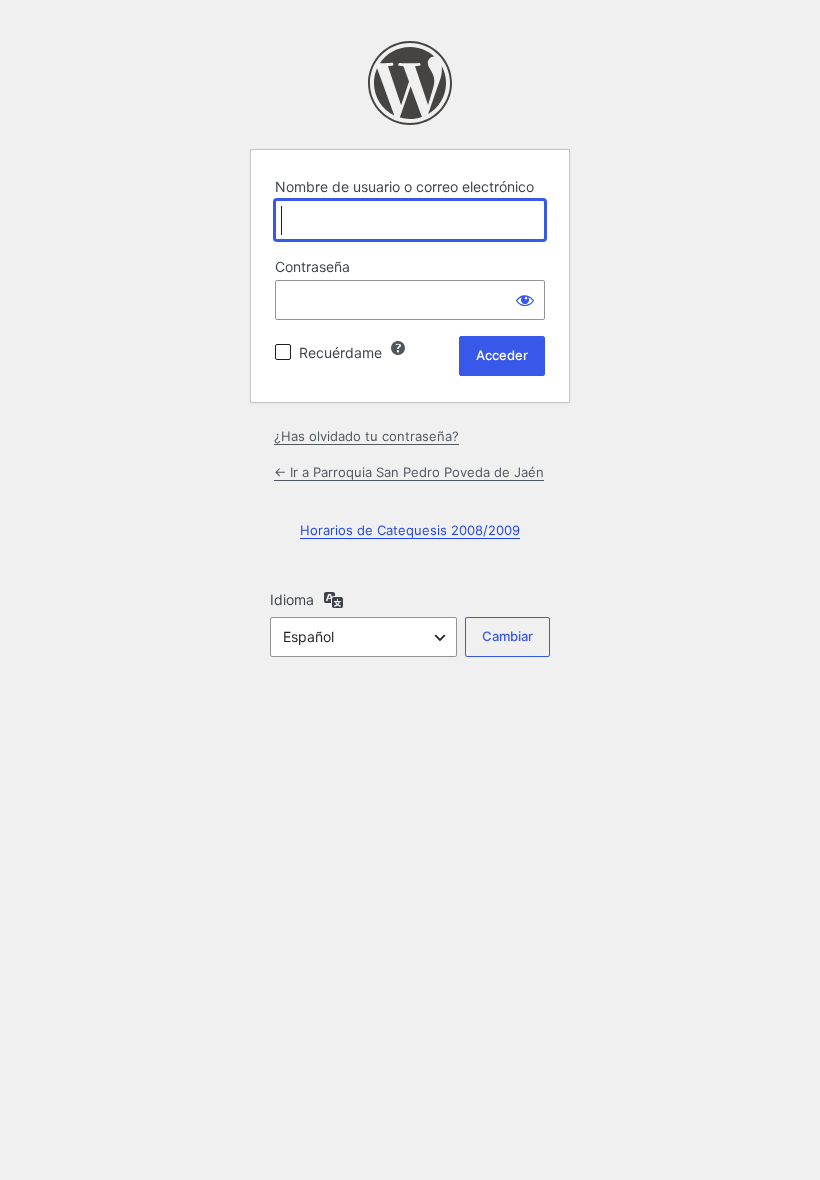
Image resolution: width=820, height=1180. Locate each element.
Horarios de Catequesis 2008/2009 (410, 530)
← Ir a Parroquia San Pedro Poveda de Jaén (409, 472)
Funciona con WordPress (410, 83)
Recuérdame (340, 352)
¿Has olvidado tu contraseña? (366, 436)
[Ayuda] (398, 348)
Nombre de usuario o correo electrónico (404, 186)
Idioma (292, 599)
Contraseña (312, 266)
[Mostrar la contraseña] (525, 300)
